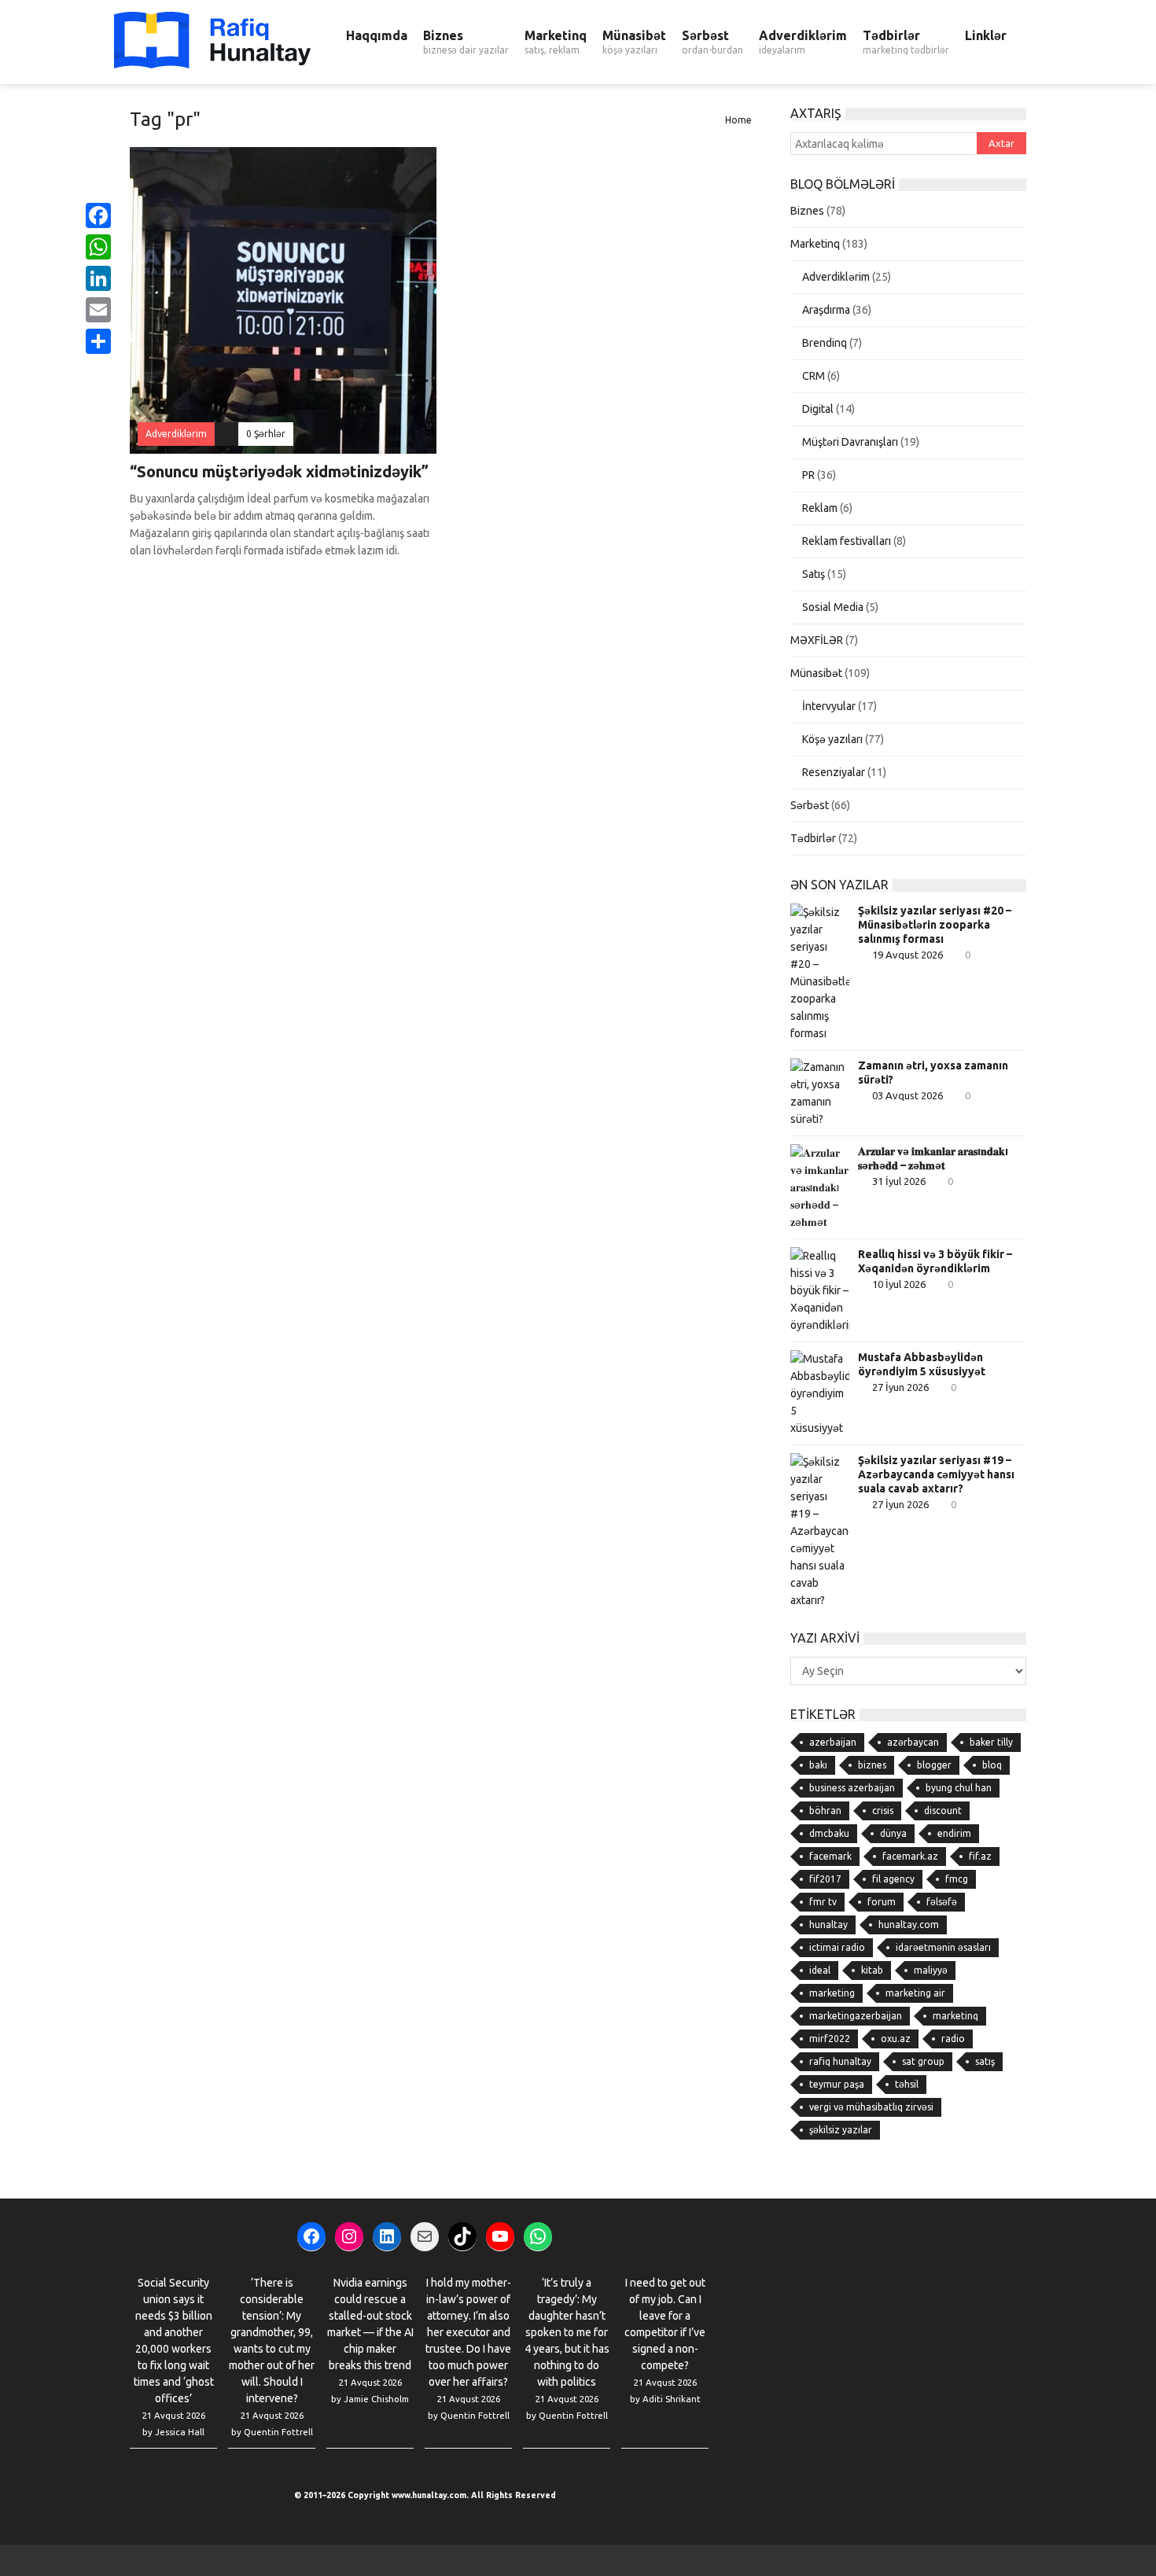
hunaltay (828, 1925)
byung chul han (959, 1788)
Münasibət (634, 42)
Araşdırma (826, 310)
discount (943, 1811)
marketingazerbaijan (856, 2016)
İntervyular (829, 706)
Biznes (466, 42)
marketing (832, 1993)
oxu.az (896, 2039)
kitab (872, 1970)
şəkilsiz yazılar (841, 2130)
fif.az (980, 1856)
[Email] (98, 310)
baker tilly (991, 1742)
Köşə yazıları (832, 739)
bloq (992, 1765)
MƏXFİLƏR (817, 640)
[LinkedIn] (98, 278)
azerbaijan (833, 1742)
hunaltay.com (909, 1925)
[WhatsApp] (98, 247)
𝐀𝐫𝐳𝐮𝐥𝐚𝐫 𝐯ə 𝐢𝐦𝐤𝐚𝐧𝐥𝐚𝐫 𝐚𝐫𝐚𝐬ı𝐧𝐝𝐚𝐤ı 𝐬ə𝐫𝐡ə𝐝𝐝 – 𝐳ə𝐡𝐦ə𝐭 (933, 1158)
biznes (872, 1765)
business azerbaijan (852, 1788)
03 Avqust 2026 (907, 1095)
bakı (818, 1765)
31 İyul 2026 (899, 1181)
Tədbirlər (906, 42)
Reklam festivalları (847, 541)
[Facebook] (98, 215)
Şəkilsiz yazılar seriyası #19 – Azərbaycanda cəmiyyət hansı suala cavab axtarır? (936, 1474)
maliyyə (931, 1970)
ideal (820, 1970)
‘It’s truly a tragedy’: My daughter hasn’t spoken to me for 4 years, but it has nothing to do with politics (567, 2332)
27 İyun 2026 (900, 1387)
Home (738, 120)
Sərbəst (712, 42)
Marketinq (556, 42)
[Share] (98, 341)
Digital (818, 409)
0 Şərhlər (266, 434)
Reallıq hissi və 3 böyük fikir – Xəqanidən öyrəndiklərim (935, 1261)
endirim (954, 1833)
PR (808, 475)
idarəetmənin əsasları (943, 1947)
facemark (830, 1856)
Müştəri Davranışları (850, 442)
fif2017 (825, 1879)
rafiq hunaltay (840, 2061)
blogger (934, 1765)
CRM (814, 376)
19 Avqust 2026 (907, 955)
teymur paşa (837, 2084)
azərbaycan (913, 1742)
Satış (814, 574)
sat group (923, 2061)
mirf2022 (830, 2039)
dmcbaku (829, 1833)
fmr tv (823, 1902)
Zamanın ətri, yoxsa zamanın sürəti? (933, 1073)
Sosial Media (833, 607)
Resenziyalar (834, 772)
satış (985, 2061)
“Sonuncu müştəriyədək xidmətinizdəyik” (279, 471)
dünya (893, 1833)
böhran (825, 1811)
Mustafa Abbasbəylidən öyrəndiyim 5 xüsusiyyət (922, 1364)
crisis (883, 1811)
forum (882, 1902)
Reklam (820, 508)
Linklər (986, 35)
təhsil (907, 2084)
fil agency (893, 1879)
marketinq (955, 2016)
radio (953, 2039)
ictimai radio (837, 1947)
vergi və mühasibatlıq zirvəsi (871, 2107)
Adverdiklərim (803, 42)
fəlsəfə (942, 1902)
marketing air (915, 1993)
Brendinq (825, 343)
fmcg (957, 1879)
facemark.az (910, 1856)
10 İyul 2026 (899, 1284)
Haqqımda (377, 35)
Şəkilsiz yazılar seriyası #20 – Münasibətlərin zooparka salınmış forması (935, 925)
